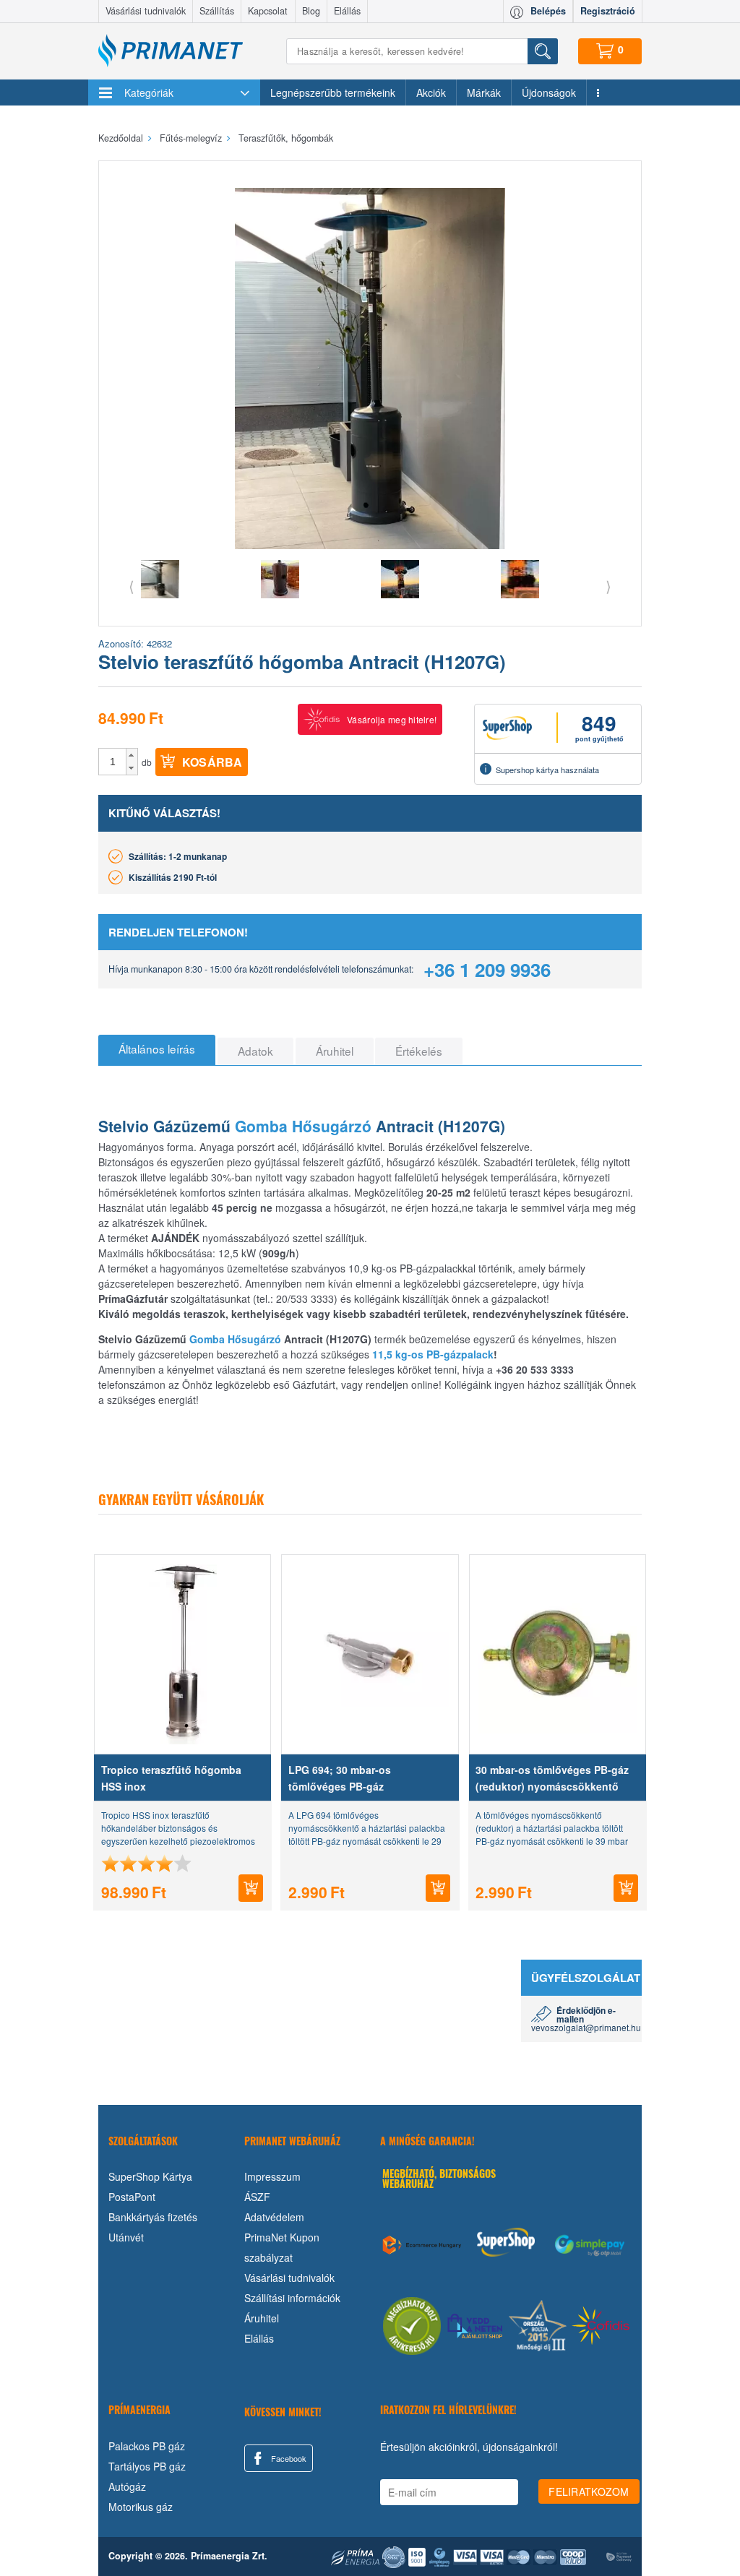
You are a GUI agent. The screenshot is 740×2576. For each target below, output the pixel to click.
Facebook (288, 2458)
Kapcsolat (268, 11)
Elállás (347, 11)
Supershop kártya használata (547, 770)
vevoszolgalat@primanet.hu (586, 2027)
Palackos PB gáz (147, 2446)
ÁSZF (257, 2197)
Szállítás (217, 11)
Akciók (431, 92)
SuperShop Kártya (150, 2176)
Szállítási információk (292, 2298)
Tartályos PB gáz (147, 2466)
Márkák (484, 92)
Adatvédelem (274, 2217)
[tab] (157, 1050)
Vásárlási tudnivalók (146, 11)
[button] (132, 755)
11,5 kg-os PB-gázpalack (433, 1354)
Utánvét (126, 2237)
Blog (311, 11)
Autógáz (127, 2486)
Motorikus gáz (141, 2507)
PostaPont (132, 2197)
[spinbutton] (113, 762)
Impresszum (272, 2176)
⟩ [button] (608, 586)
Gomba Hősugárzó (303, 1126)
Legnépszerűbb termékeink (333, 92)
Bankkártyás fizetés (153, 2217)
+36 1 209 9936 (487, 969)
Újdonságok (549, 92)
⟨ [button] (132, 586)
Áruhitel (262, 2318)
